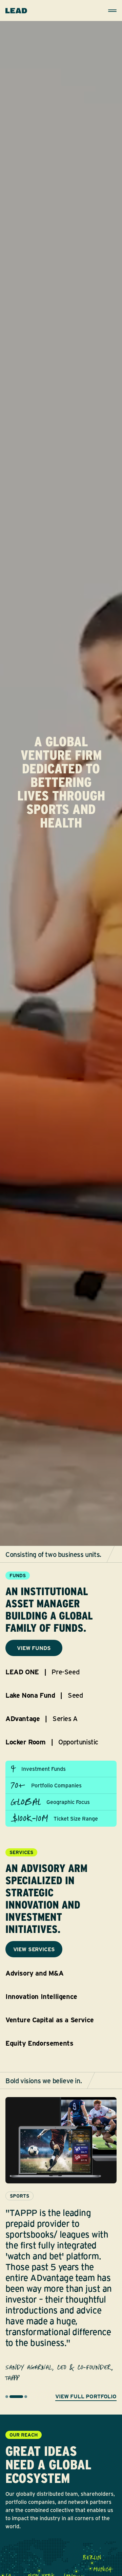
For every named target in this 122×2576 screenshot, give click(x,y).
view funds (34, 1648)
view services (34, 1949)
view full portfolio (86, 2396)
